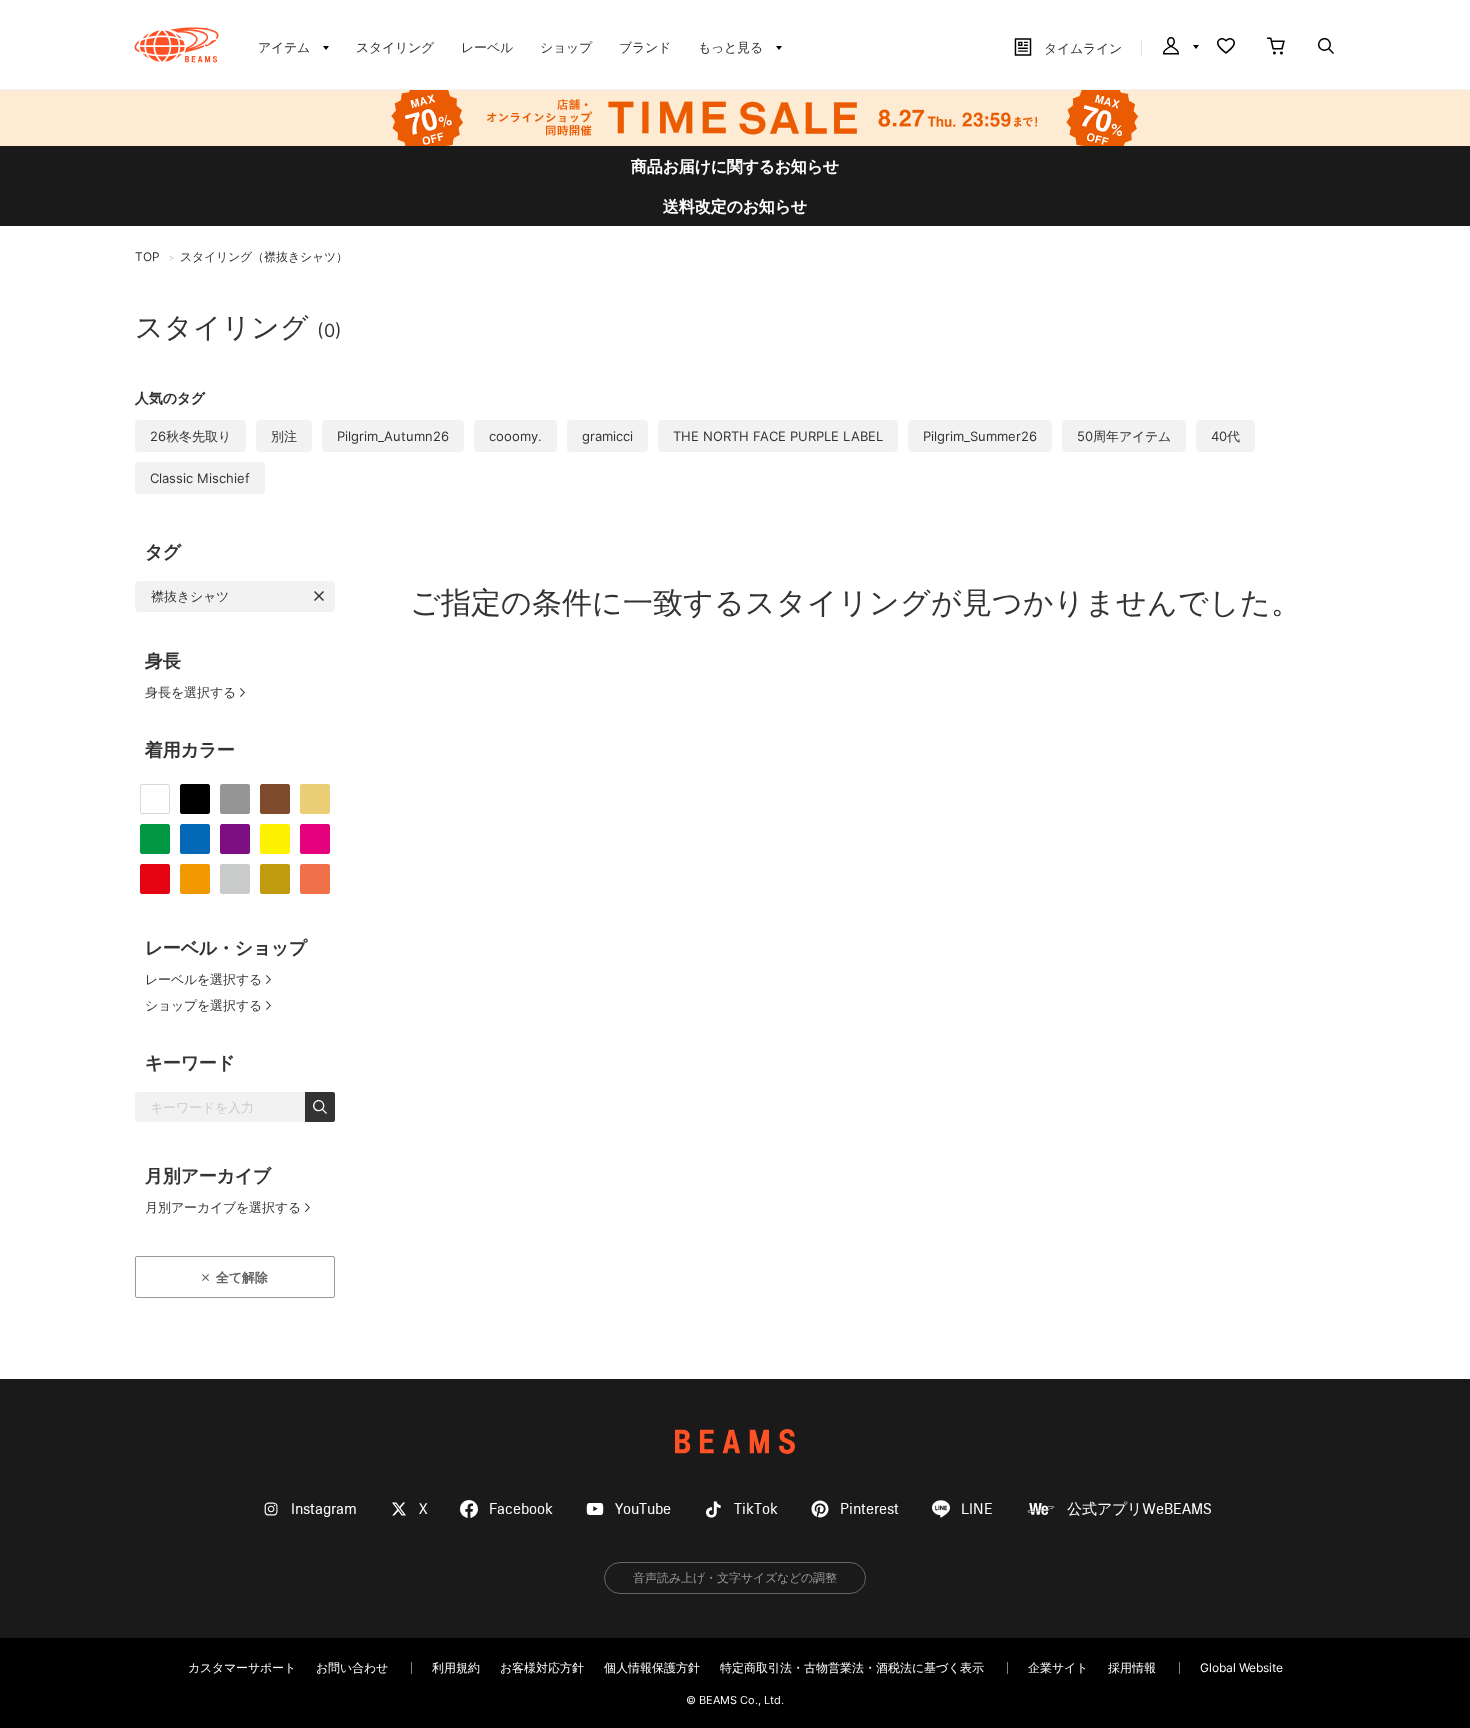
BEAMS (735, 1441)
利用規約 (456, 1667)
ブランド (645, 47)
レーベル (487, 47)
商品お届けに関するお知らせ (735, 166)
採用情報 (1132, 1667)
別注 (284, 436)
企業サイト (1058, 1667)
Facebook (521, 1509)
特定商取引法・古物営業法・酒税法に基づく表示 (852, 1667)
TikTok (756, 1509)
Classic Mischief (200, 478)
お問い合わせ (352, 1667)
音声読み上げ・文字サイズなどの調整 (735, 1577)
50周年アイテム (1124, 436)
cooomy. (515, 436)
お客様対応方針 (542, 1667)
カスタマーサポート (242, 1667)
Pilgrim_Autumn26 (393, 436)
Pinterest (869, 1509)
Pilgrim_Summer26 (980, 436)
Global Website (1241, 1667)
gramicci (607, 436)
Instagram (324, 1509)
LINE (977, 1509)
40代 (1225, 436)
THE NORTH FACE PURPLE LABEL (778, 436)
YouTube (643, 1509)
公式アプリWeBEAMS (1139, 1509)
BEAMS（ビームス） (176, 45)
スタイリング (395, 47)
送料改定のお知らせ (735, 206)
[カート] (1276, 48)
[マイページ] (1179, 48)
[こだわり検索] (1326, 48)
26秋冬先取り (190, 436)
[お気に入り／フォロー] (1226, 48)
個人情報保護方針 (652, 1667)
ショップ (566, 47)
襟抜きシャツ (190, 596)
